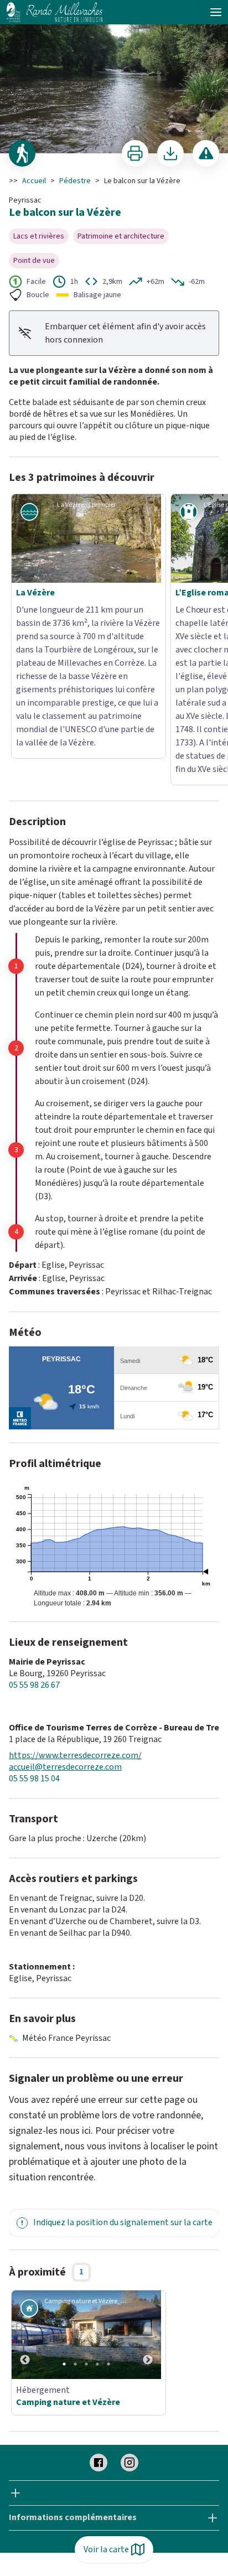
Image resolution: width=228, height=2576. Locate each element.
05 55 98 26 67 (34, 1550)
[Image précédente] (25, 2200)
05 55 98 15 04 (34, 1644)
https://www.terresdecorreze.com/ (75, 1621)
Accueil (34, 181)
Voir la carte (106, 2549)
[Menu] (216, 12)
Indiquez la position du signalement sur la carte (123, 2087)
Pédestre (75, 181)
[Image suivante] (148, 2200)
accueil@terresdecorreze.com (65, 1632)
